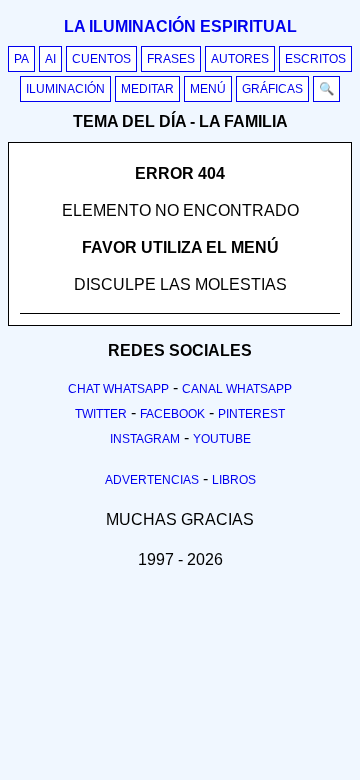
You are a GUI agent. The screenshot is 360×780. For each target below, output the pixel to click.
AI (50, 59)
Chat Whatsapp (118, 389)
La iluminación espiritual (180, 26)
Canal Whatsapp (237, 389)
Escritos (315, 59)
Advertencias (152, 480)
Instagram (145, 439)
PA (21, 59)
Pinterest (251, 414)
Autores (240, 59)
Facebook (172, 414)
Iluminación (65, 89)
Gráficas (272, 89)
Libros (234, 480)
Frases (171, 59)
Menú (208, 89)
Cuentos (101, 59)
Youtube (222, 439)
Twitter (101, 414)
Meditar (147, 89)
